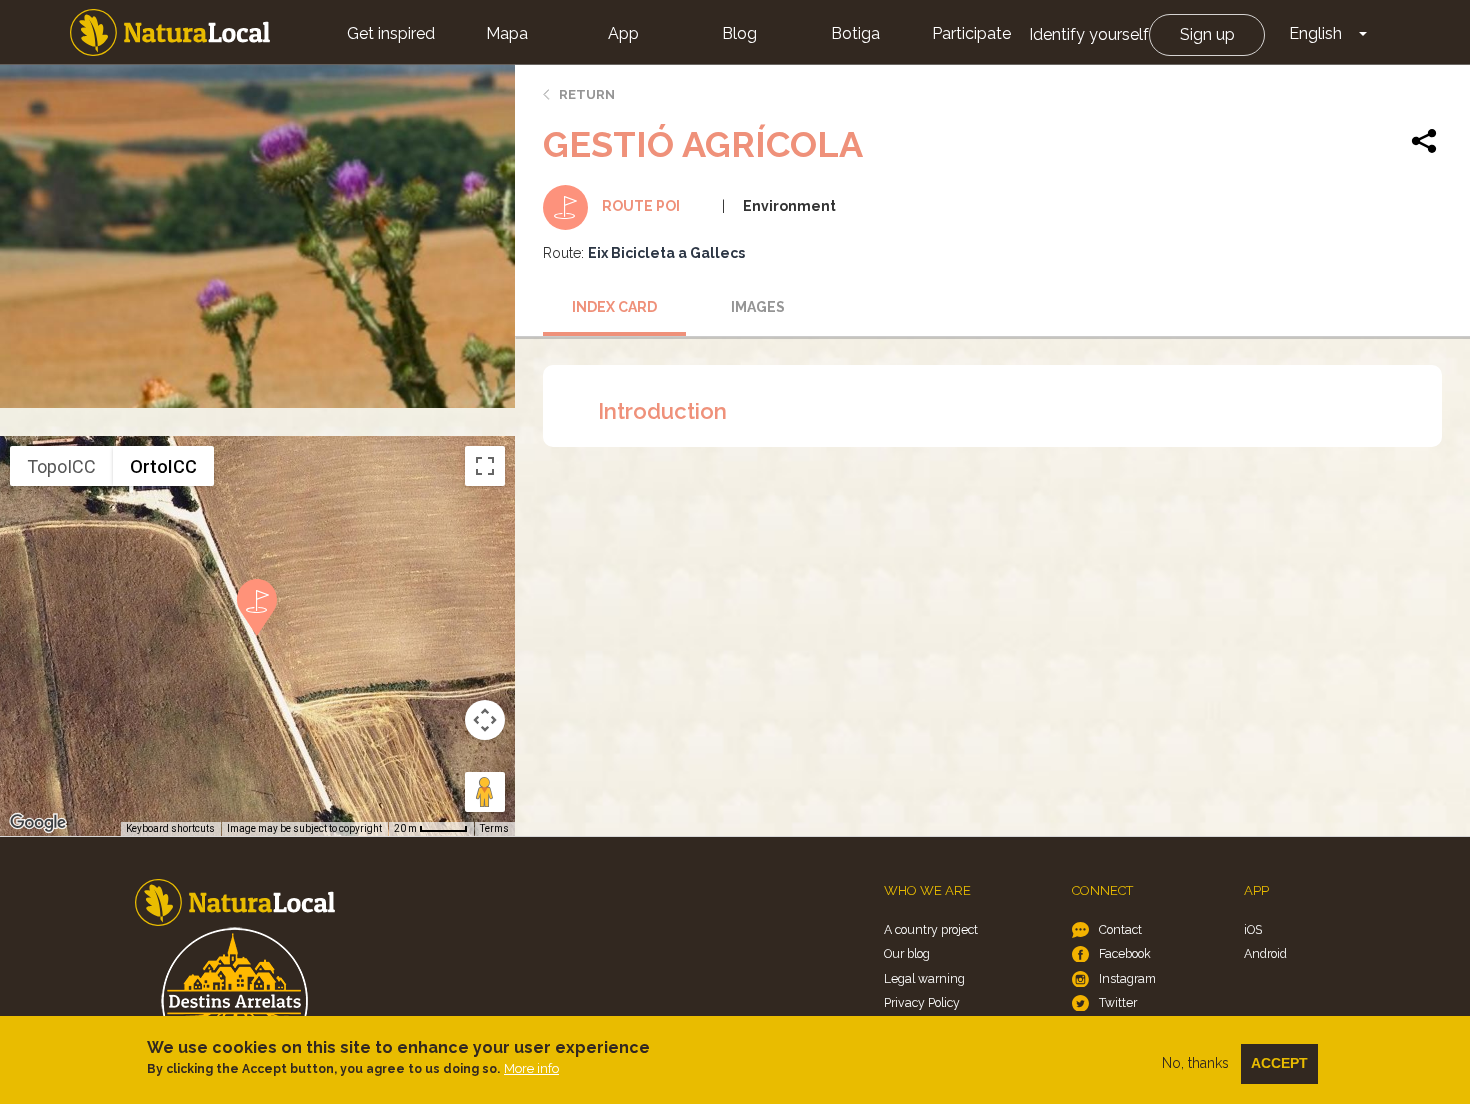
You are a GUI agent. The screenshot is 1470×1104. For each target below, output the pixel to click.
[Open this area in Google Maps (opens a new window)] (38, 823)
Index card (614, 307)
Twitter (1118, 1002)
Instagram (1127, 978)
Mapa (507, 33)
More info (531, 1068)
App (623, 33)
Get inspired (391, 33)
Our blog (907, 953)
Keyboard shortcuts (170, 828)
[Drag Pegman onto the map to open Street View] (485, 792)
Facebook (1125, 953)
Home (170, 32)
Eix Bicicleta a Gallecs (666, 253)
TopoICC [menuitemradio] (61, 466)
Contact (1120, 929)
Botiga (855, 33)
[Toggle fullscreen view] (485, 466)
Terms (494, 828)
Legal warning (924, 978)
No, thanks (1195, 1063)
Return (587, 94)
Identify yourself (1089, 34)
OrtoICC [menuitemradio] (163, 466)
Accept (1279, 1063)
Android (1265, 953)
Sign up (1207, 34)
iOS (1253, 929)
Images (758, 307)
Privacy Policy (922, 1002)
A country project (931, 929)
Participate (971, 33)
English (1315, 33)
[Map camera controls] (485, 720)
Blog (739, 33)
